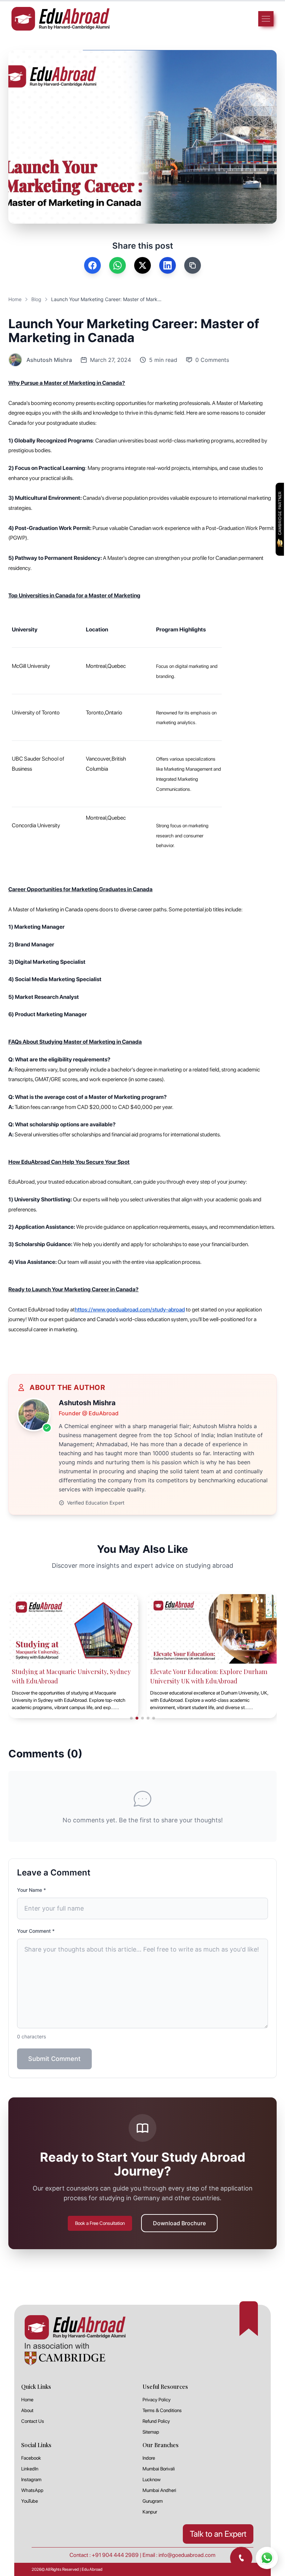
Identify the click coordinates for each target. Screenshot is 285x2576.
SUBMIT (143, 1339)
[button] (213, 1227)
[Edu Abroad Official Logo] (60, 19)
